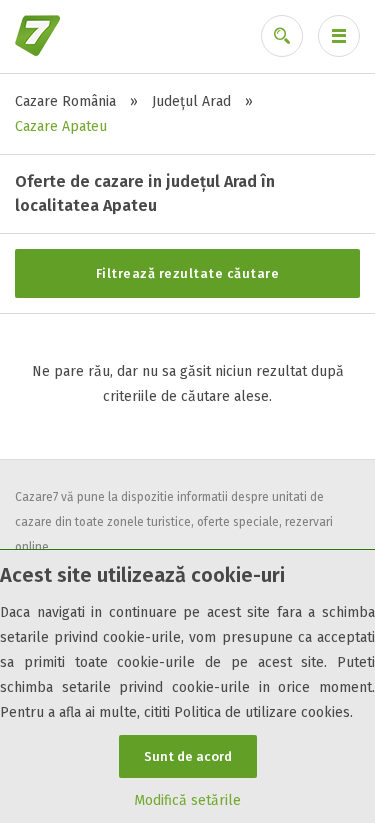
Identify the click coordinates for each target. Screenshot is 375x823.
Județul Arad (191, 101)
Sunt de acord (188, 756)
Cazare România (65, 101)
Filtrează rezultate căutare (188, 273)
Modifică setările (187, 800)
